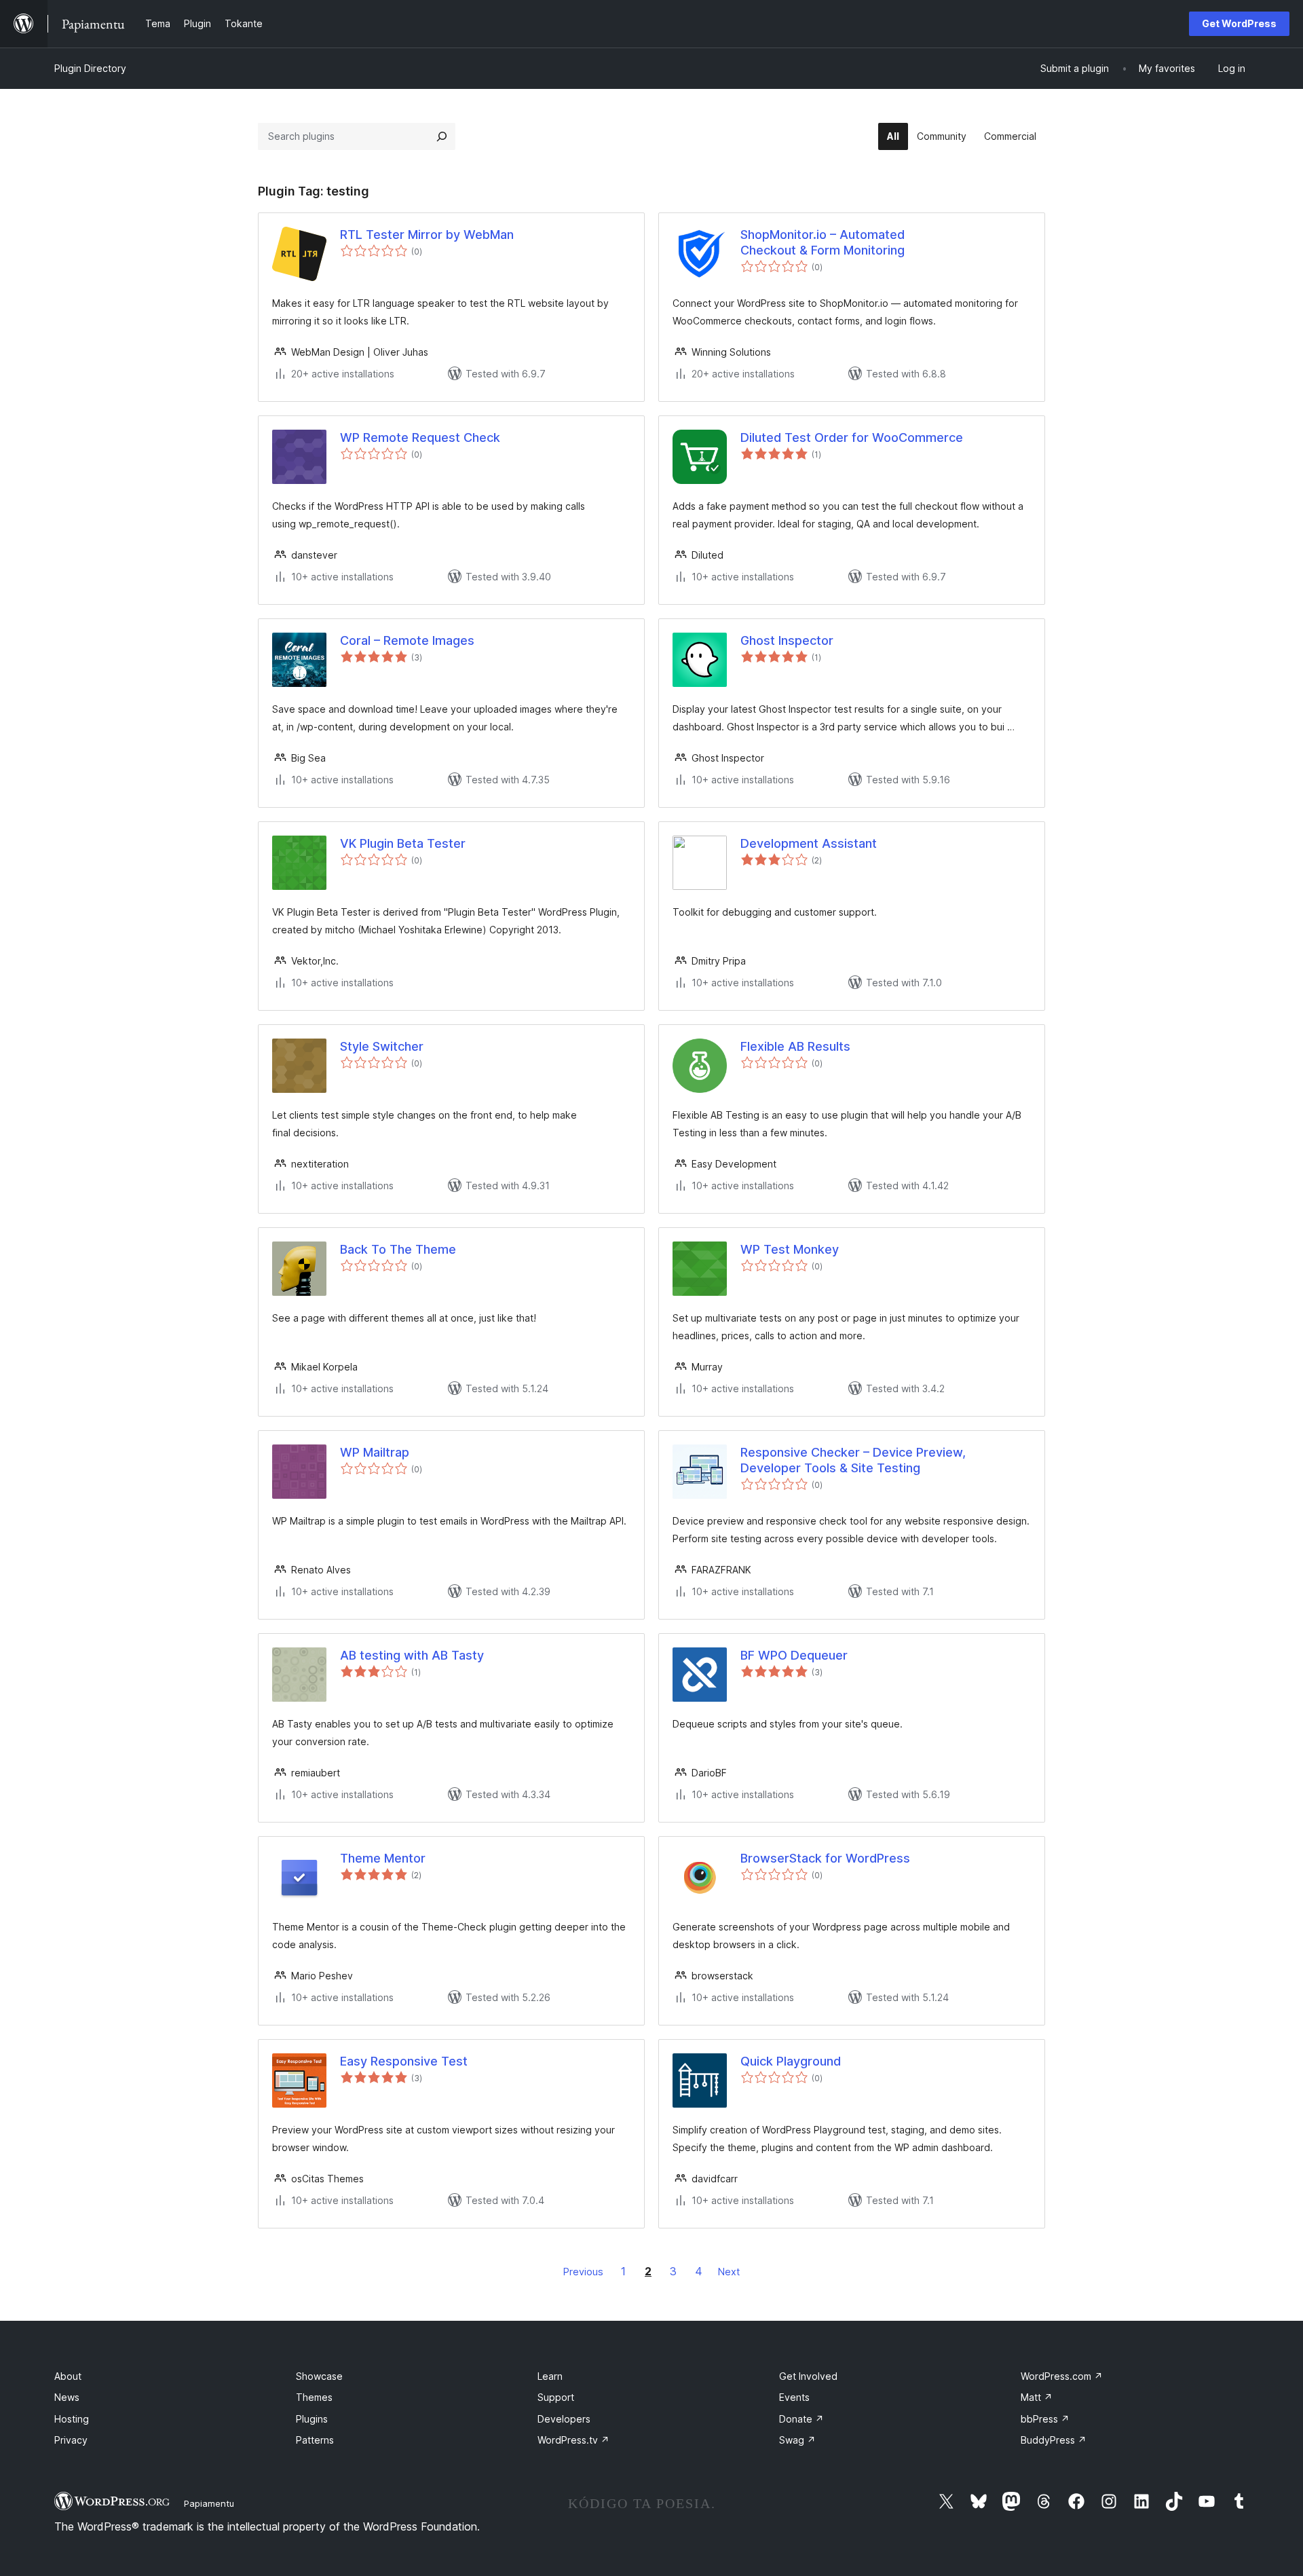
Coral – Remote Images (407, 640)
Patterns (315, 2440)
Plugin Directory (90, 68)
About (68, 2376)
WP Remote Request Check (420, 437)
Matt (1037, 2397)
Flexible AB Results (795, 1046)
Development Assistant (809, 843)
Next (729, 2272)
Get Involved (808, 2376)
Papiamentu (209, 2503)
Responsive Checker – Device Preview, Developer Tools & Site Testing (853, 1460)
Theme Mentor (383, 1858)
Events (794, 2397)
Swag (797, 2440)
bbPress (1045, 2419)
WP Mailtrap (375, 1452)
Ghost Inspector (787, 640)
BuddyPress (1054, 2440)
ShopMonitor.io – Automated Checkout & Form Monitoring (823, 242)
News (67, 2397)
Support (556, 2397)
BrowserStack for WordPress (825, 1858)
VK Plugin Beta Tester (403, 843)
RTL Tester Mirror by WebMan (427, 235)
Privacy (71, 2440)
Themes (314, 2397)
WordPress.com (1062, 2376)
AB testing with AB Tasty (412, 1655)
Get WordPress (1239, 23)
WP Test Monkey (790, 1249)
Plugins (312, 2419)
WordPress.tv (573, 2440)
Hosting (72, 2419)
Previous (583, 2272)
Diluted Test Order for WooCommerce (852, 437)
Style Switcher (382, 1046)
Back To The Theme (398, 1249)
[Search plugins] (442, 136)
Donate (801, 2419)
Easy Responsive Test (404, 2061)
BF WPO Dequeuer (794, 1655)
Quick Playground (791, 2061)
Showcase (319, 2376)
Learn (550, 2376)
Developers (564, 2419)
